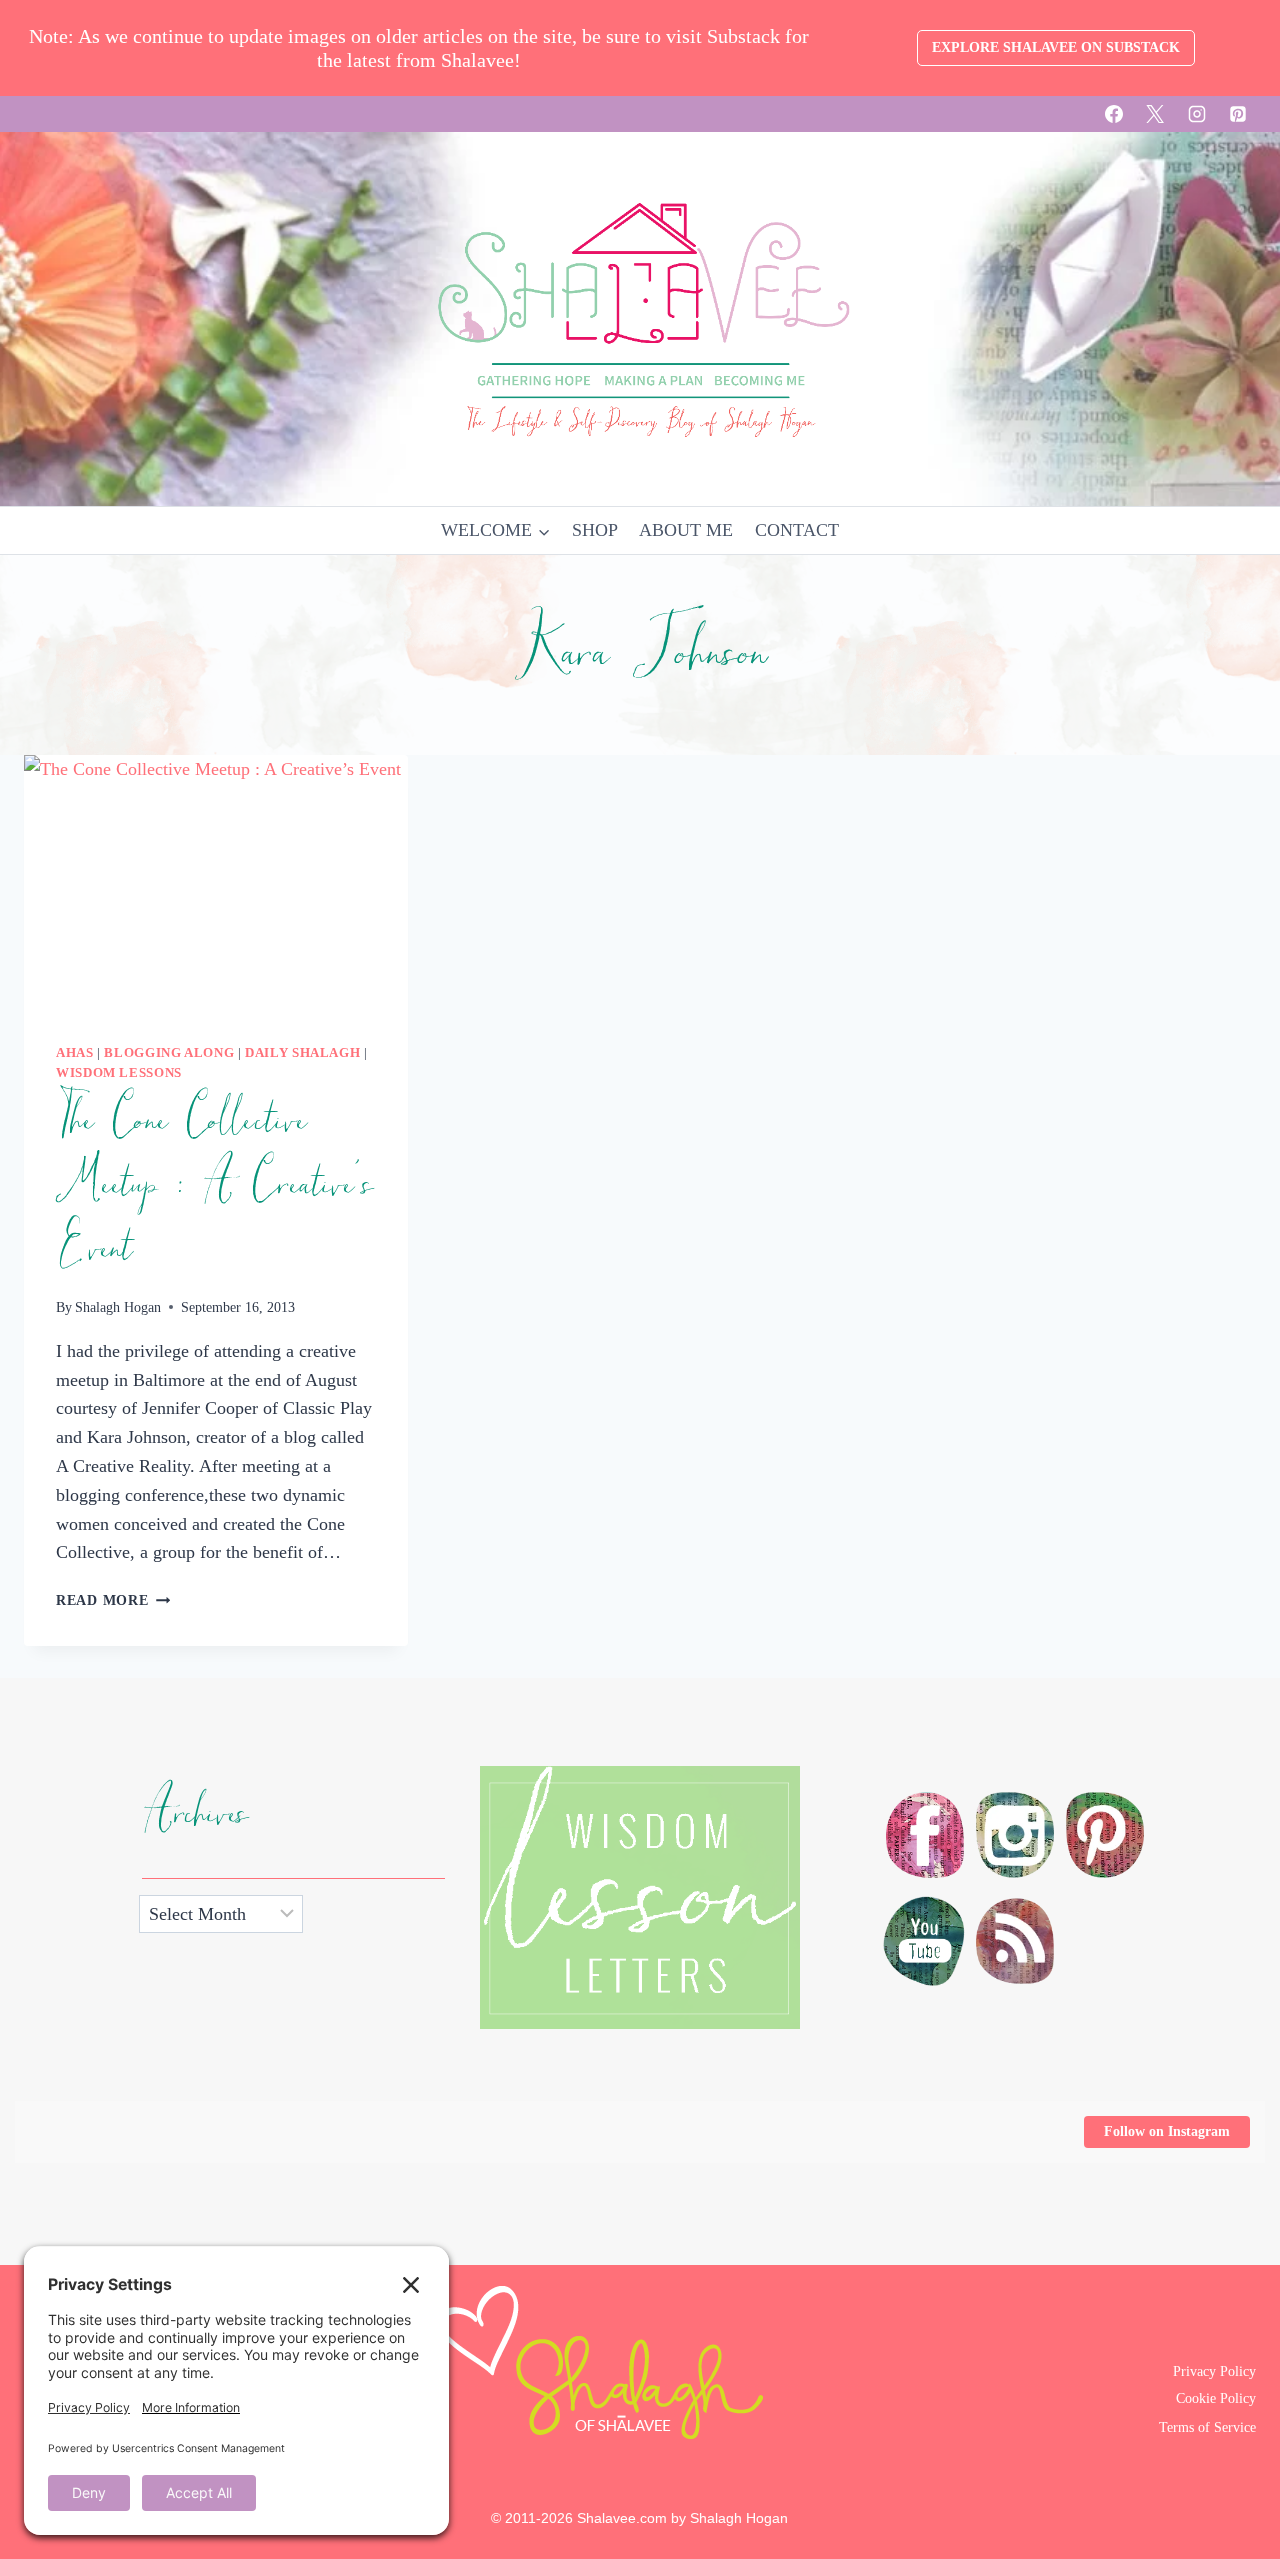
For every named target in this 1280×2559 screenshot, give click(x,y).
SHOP (595, 530)
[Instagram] (1197, 114)
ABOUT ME (686, 530)
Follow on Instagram (1167, 2131)
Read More (113, 1600)
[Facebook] (1114, 114)
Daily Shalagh (302, 1053)
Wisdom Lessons (119, 1073)
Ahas (75, 1053)
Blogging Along (169, 1053)
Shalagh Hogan (118, 1307)
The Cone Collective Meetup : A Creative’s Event (214, 1185)
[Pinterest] (1238, 114)
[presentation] (216, 883)
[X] (1155, 114)
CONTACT (797, 530)
